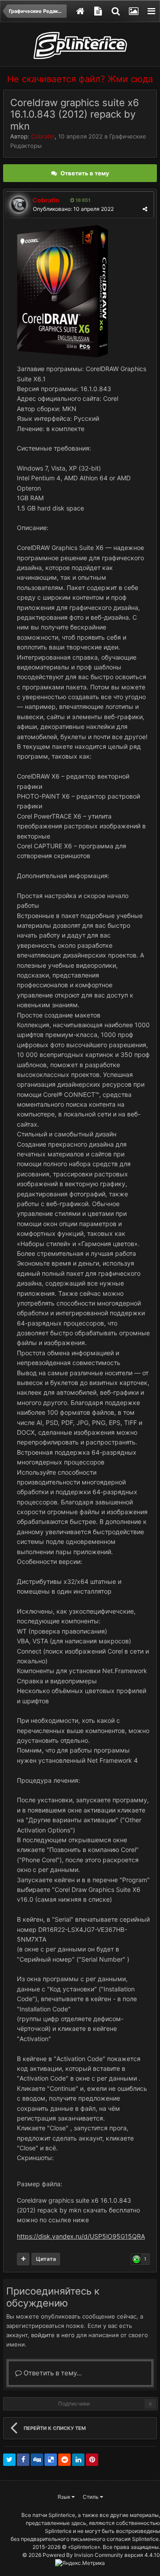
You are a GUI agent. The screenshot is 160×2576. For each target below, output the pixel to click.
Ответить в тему (85, 173)
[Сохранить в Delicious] (51, 2460)
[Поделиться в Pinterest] (92, 2460)
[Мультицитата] (23, 2259)
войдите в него (53, 2335)
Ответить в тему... (52, 2373)
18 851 (82, 200)
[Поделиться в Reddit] (64, 2460)
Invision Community (99, 2555)
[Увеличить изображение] (63, 291)
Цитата (46, 2259)
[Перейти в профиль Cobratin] (19, 205)
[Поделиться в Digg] (37, 2460)
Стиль (91, 2497)
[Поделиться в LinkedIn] (78, 2460)
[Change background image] (133, 11)
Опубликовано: (73, 209)
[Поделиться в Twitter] (9, 2460)
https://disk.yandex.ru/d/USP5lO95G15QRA (81, 2236)
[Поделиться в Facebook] (23, 2460)
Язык (64, 2497)
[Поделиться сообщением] (145, 209)
